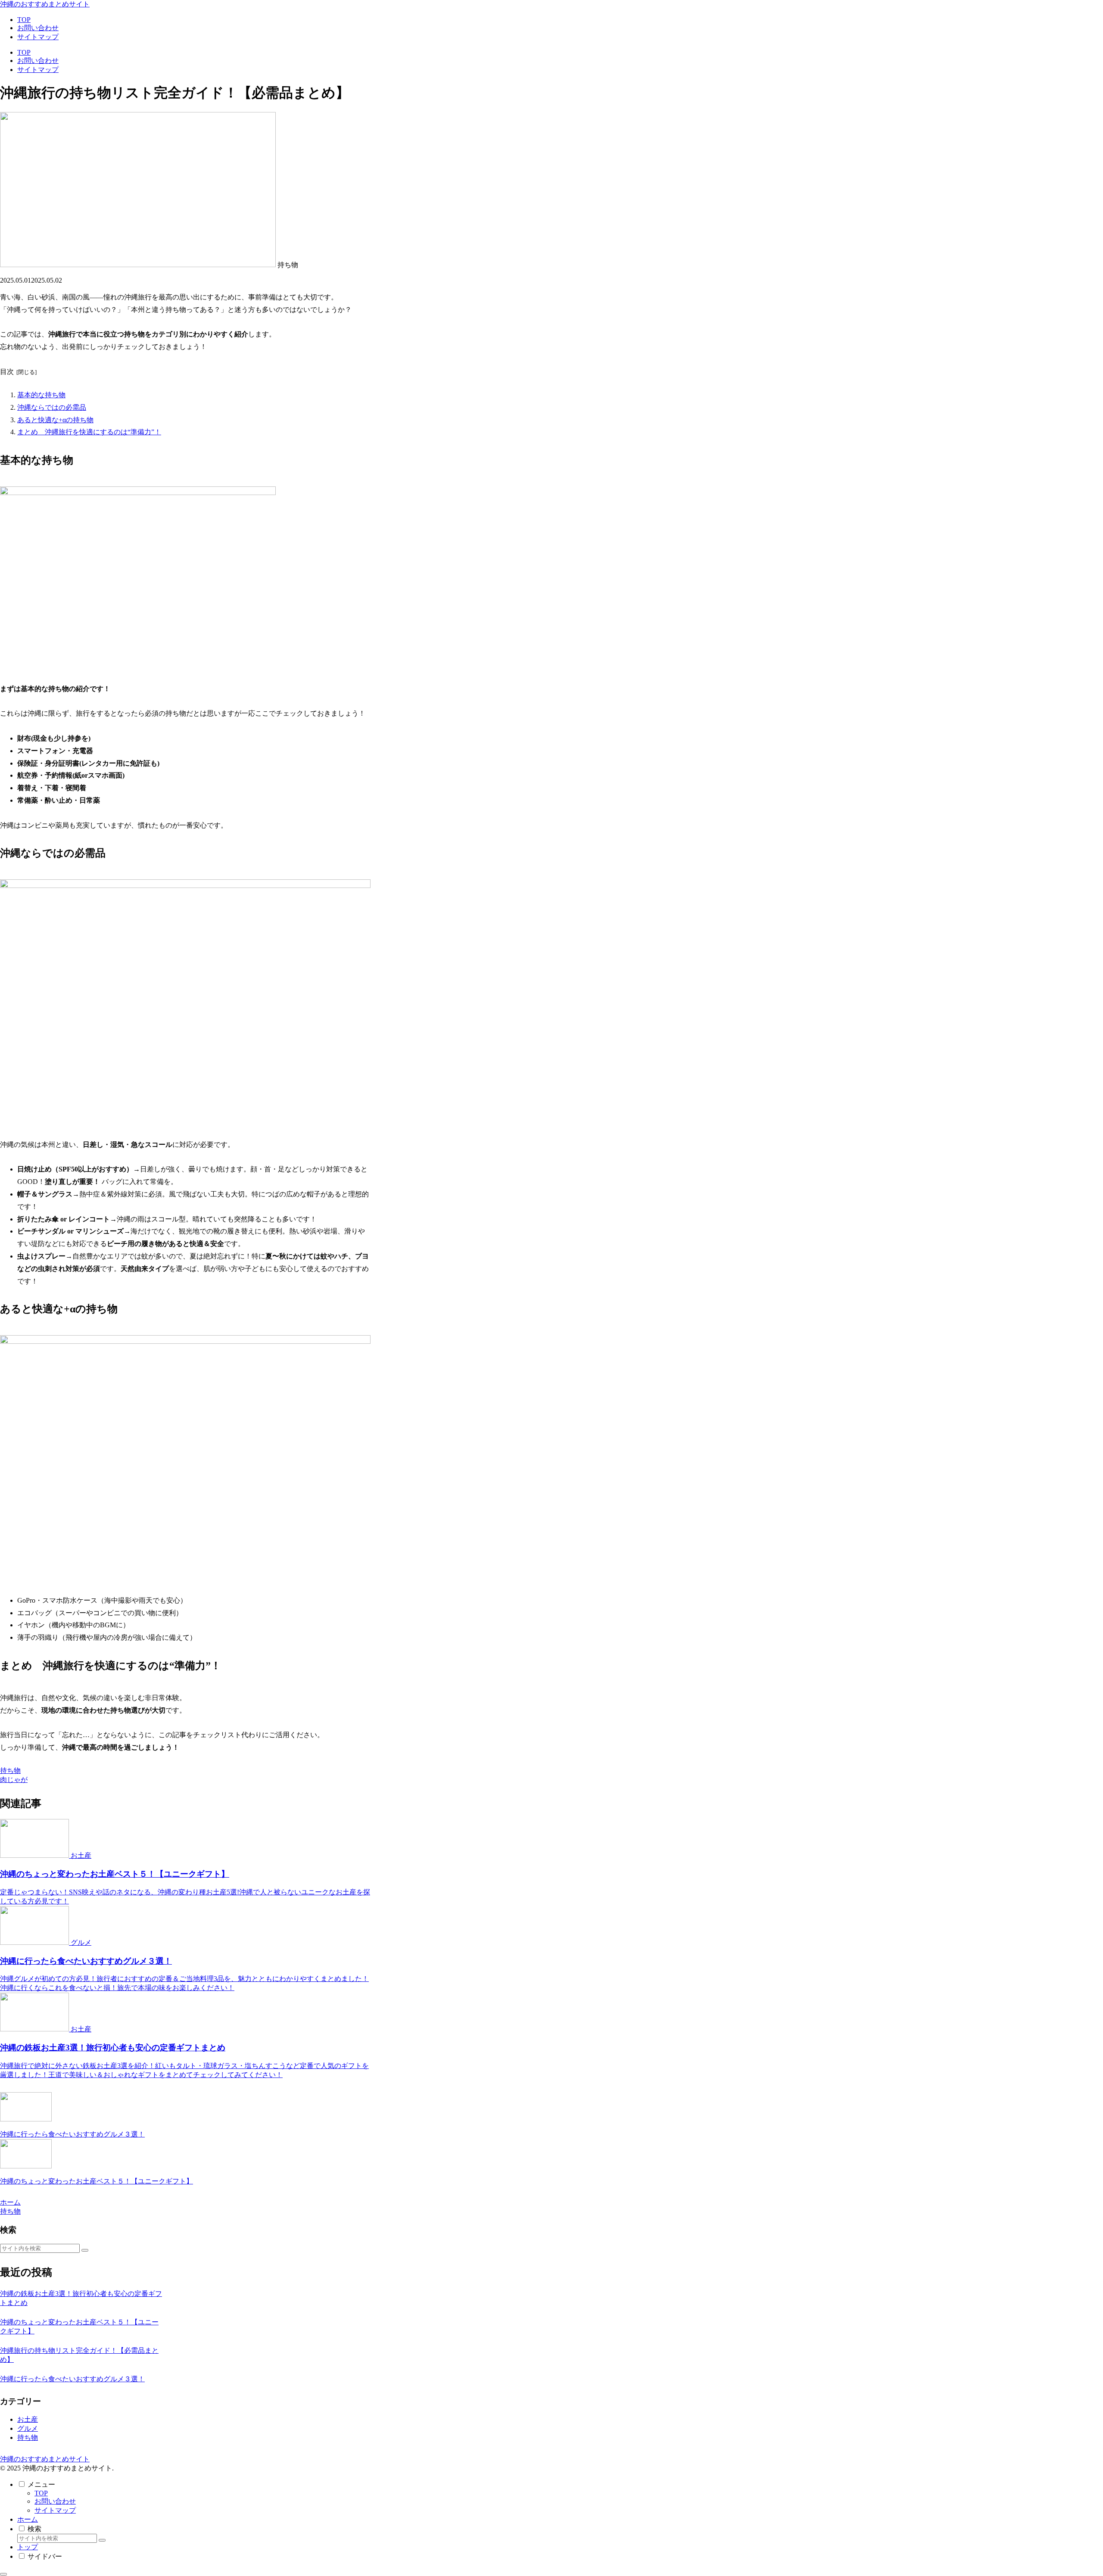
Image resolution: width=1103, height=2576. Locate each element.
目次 (7, 372)
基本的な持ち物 (41, 395)
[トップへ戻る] (3, 2574)
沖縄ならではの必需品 (52, 407)
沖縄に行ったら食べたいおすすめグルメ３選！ (72, 2379)
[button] (85, 2250)
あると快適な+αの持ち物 (55, 420)
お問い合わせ (55, 2501)
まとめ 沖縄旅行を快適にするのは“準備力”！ (89, 432)
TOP (41, 2493)
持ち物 (10, 1771)
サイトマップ (55, 2510)
